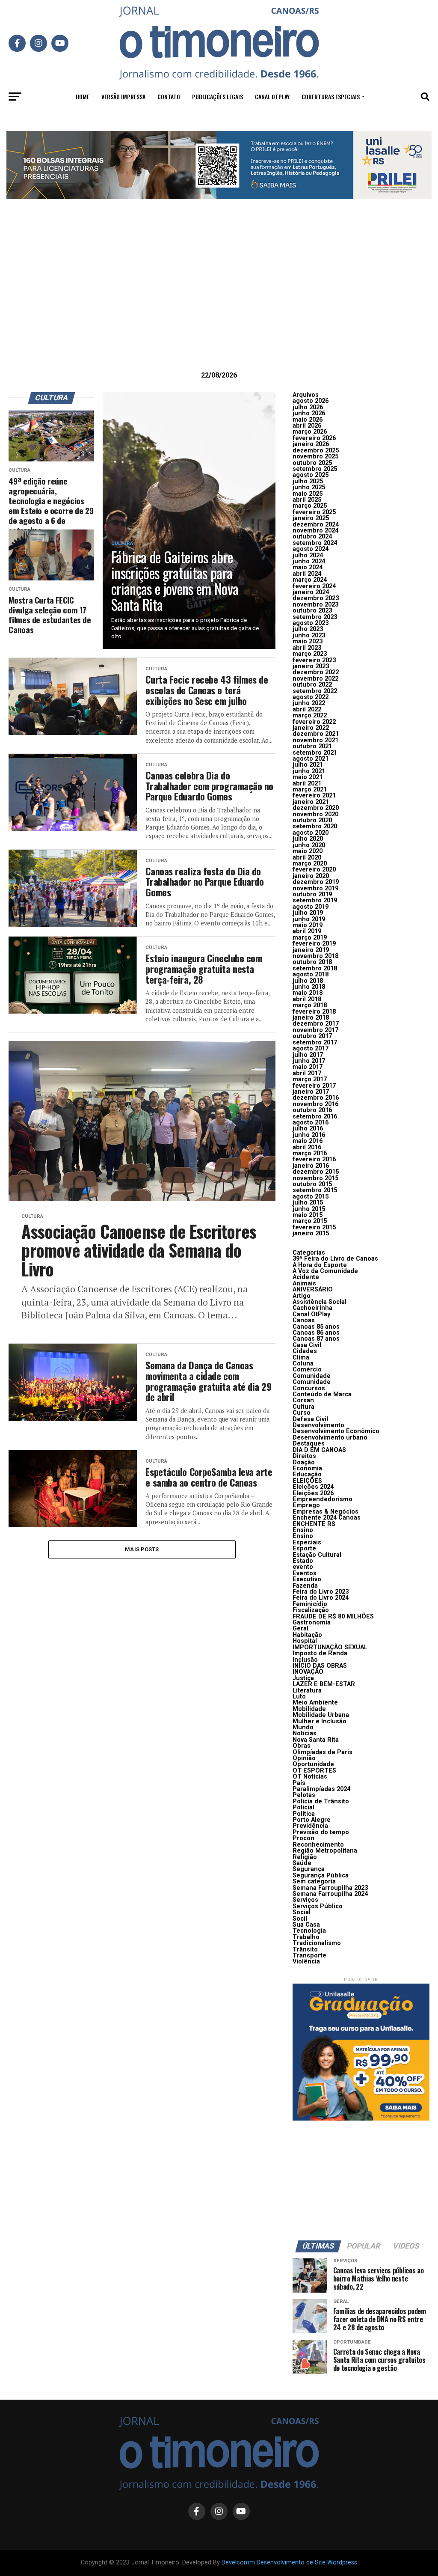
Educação (307, 1474)
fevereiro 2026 (314, 438)
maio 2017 (308, 1067)
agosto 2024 (311, 549)
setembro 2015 (315, 1190)
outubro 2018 (312, 962)
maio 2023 (308, 641)
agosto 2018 (311, 974)
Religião (305, 1857)
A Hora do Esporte (320, 1265)
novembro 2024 (315, 531)
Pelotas (304, 1795)
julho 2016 (308, 1129)
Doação (304, 1462)
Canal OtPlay (311, 1314)
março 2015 (310, 1221)
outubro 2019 (312, 894)
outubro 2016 (312, 1110)
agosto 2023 (311, 623)
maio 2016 (308, 1141)
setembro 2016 (315, 1117)
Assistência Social (320, 1302)
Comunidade (312, 1376)
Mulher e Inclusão (320, 1721)
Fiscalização (311, 1610)
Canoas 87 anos (316, 1339)
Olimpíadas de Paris (323, 1752)
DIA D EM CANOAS (319, 1450)
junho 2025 (309, 487)
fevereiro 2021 (314, 796)
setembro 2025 (315, 469)
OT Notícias (310, 1777)
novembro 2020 (315, 814)
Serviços (305, 1900)
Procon (303, 1838)
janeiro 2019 (311, 950)
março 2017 (310, 1079)
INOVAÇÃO (308, 1672)
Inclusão (305, 1660)
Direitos (304, 1456)
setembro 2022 (315, 691)
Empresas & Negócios (326, 1512)
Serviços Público (318, 1906)
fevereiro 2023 (314, 660)
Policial (303, 1807)
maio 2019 (308, 925)
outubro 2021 (312, 746)
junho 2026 (309, 413)
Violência (306, 1962)
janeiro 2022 (311, 728)
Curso (302, 1413)
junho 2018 (309, 987)
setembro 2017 (315, 1043)
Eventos (305, 1573)
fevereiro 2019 (314, 944)
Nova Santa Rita (316, 1740)
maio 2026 (308, 420)
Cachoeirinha (312, 1308)
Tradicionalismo (317, 1943)
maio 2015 (308, 1215)
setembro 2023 (315, 617)
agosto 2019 (311, 907)
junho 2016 (309, 1135)
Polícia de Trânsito (321, 1801)
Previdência (310, 1826)
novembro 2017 (315, 1030)
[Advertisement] (219, 298)
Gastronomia (312, 1623)
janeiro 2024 (311, 592)
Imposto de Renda (320, 1653)
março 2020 (310, 864)
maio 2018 (308, 993)
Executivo (307, 1579)
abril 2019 (307, 931)
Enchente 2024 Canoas (327, 1518)
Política (304, 1814)
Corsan (303, 1400)
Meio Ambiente (315, 1703)
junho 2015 (309, 1209)
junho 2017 (309, 1061)
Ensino (303, 1530)
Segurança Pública (321, 1875)
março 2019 (310, 938)
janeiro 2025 (311, 518)
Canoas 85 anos (316, 1327)
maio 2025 (308, 494)
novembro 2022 (315, 679)
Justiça (303, 1678)
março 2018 (310, 1005)
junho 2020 (309, 845)
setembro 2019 (315, 900)
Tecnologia (309, 1931)
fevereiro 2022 (314, 722)
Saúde (302, 1863)
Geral (300, 1629)
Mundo (303, 1727)
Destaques (309, 1444)
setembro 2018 (315, 968)
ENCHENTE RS (314, 1524)
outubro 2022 (312, 685)
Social (302, 1912)
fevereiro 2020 (314, 870)
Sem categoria (314, 1881)
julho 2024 (308, 555)
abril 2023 (307, 648)
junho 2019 (309, 919)
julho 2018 (308, 981)
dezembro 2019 (316, 882)
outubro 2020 (312, 820)
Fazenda (305, 1586)
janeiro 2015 (311, 1233)
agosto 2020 (311, 833)
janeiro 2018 (311, 1018)
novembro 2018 (315, 956)
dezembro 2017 (316, 1024)
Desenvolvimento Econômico (336, 1431)
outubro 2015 (312, 1184)
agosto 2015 (311, 1197)
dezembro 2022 (316, 672)
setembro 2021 (315, 753)
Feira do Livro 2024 (321, 1598)
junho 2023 (309, 635)
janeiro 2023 (311, 666)
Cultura (303, 1407)
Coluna (303, 1364)
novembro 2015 (315, 1178)
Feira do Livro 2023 (321, 1592)
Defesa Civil (310, 1419)
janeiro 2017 (311, 1092)
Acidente (306, 1277)
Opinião (304, 1758)
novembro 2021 (315, 740)
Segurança (309, 1869)
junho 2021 (309, 771)
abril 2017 (307, 1073)
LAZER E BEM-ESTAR (324, 1684)
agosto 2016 (311, 1123)
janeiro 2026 (311, 444)
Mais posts (142, 1549)
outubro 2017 (312, 1036)
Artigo (302, 1296)
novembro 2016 (315, 1104)
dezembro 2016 (316, 1098)
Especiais (307, 1542)
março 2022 (310, 715)
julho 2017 (308, 1055)
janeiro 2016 (311, 1166)
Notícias (305, 1733)
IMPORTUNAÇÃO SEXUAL (330, 1647)
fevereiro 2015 (314, 1227)
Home (83, 97)
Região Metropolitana (325, 1851)
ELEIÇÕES (307, 1481)
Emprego (306, 1505)
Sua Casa (306, 1925)
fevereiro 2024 (314, 586)
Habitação (307, 1635)
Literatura (307, 1691)
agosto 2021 (311, 759)
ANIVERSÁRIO (313, 1289)
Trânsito (305, 1950)
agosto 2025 (311, 475)
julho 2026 (308, 407)
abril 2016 (307, 1147)
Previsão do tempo (321, 1832)
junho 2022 (309, 703)
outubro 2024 (312, 537)
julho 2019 (308, 913)
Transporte (309, 1956)
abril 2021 (307, 784)
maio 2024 (308, 567)
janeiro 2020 (311, 876)
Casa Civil (307, 1345)
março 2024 (310, 580)
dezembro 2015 (316, 1172)
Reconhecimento (318, 1845)
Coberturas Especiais (331, 97)
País (299, 1783)
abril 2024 (307, 574)
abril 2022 (307, 709)
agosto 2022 (311, 697)
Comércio (307, 1370)
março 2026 (310, 432)
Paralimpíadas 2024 (321, 1789)
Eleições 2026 (313, 1493)
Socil (300, 1919)
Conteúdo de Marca (322, 1394)
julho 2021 (308, 765)
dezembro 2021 (316, 734)
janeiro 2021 (311, 802)
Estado (303, 1561)
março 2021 (310, 790)
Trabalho (306, 1937)
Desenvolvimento (318, 1425)
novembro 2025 (315, 457)
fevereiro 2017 (314, 1086)
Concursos (309, 1388)
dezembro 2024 (316, 525)
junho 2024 (309, 561)
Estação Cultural (317, 1555)
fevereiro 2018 (314, 1012)
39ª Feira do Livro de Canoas (335, 1259)
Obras (302, 1746)
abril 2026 (307, 426)
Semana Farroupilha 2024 (330, 1894)
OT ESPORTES (314, 1771)
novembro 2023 (315, 605)
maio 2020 (308, 851)
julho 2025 (308, 481)
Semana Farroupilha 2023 (330, 1888)
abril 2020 (307, 858)
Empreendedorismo (323, 1499)
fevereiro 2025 (314, 512)
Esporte (304, 1548)
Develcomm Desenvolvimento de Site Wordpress (289, 2563)
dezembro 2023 (316, 598)
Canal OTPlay (272, 97)
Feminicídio (310, 1604)
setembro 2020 (315, 826)
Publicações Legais (218, 97)
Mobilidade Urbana (321, 1715)
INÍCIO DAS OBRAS (320, 1666)
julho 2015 (308, 1203)
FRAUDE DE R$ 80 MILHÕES (333, 1617)
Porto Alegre (312, 1820)
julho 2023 (308, 629)
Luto (299, 1697)
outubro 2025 (312, 463)
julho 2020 (308, 839)
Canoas (304, 1320)
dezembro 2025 (316, 451)
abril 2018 (307, 999)
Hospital (305, 1641)
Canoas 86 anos (316, 1333)
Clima (301, 1358)
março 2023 (310, 654)
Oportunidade (313, 1764)
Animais (304, 1284)
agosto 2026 (311, 401)
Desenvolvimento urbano (330, 1438)
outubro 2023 (312, 611)
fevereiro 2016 (314, 1159)
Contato (169, 97)
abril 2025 (307, 500)
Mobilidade (309, 1709)
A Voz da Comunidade (325, 1271)
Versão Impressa (123, 97)
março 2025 (310, 506)
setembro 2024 (315, 543)
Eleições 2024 (313, 1487)
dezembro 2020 (316, 808)
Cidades (305, 1351)
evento (303, 1567)
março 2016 (310, 1153)
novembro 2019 (315, 888)
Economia (307, 1468)
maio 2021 (308, 777)
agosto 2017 (311, 1049)
